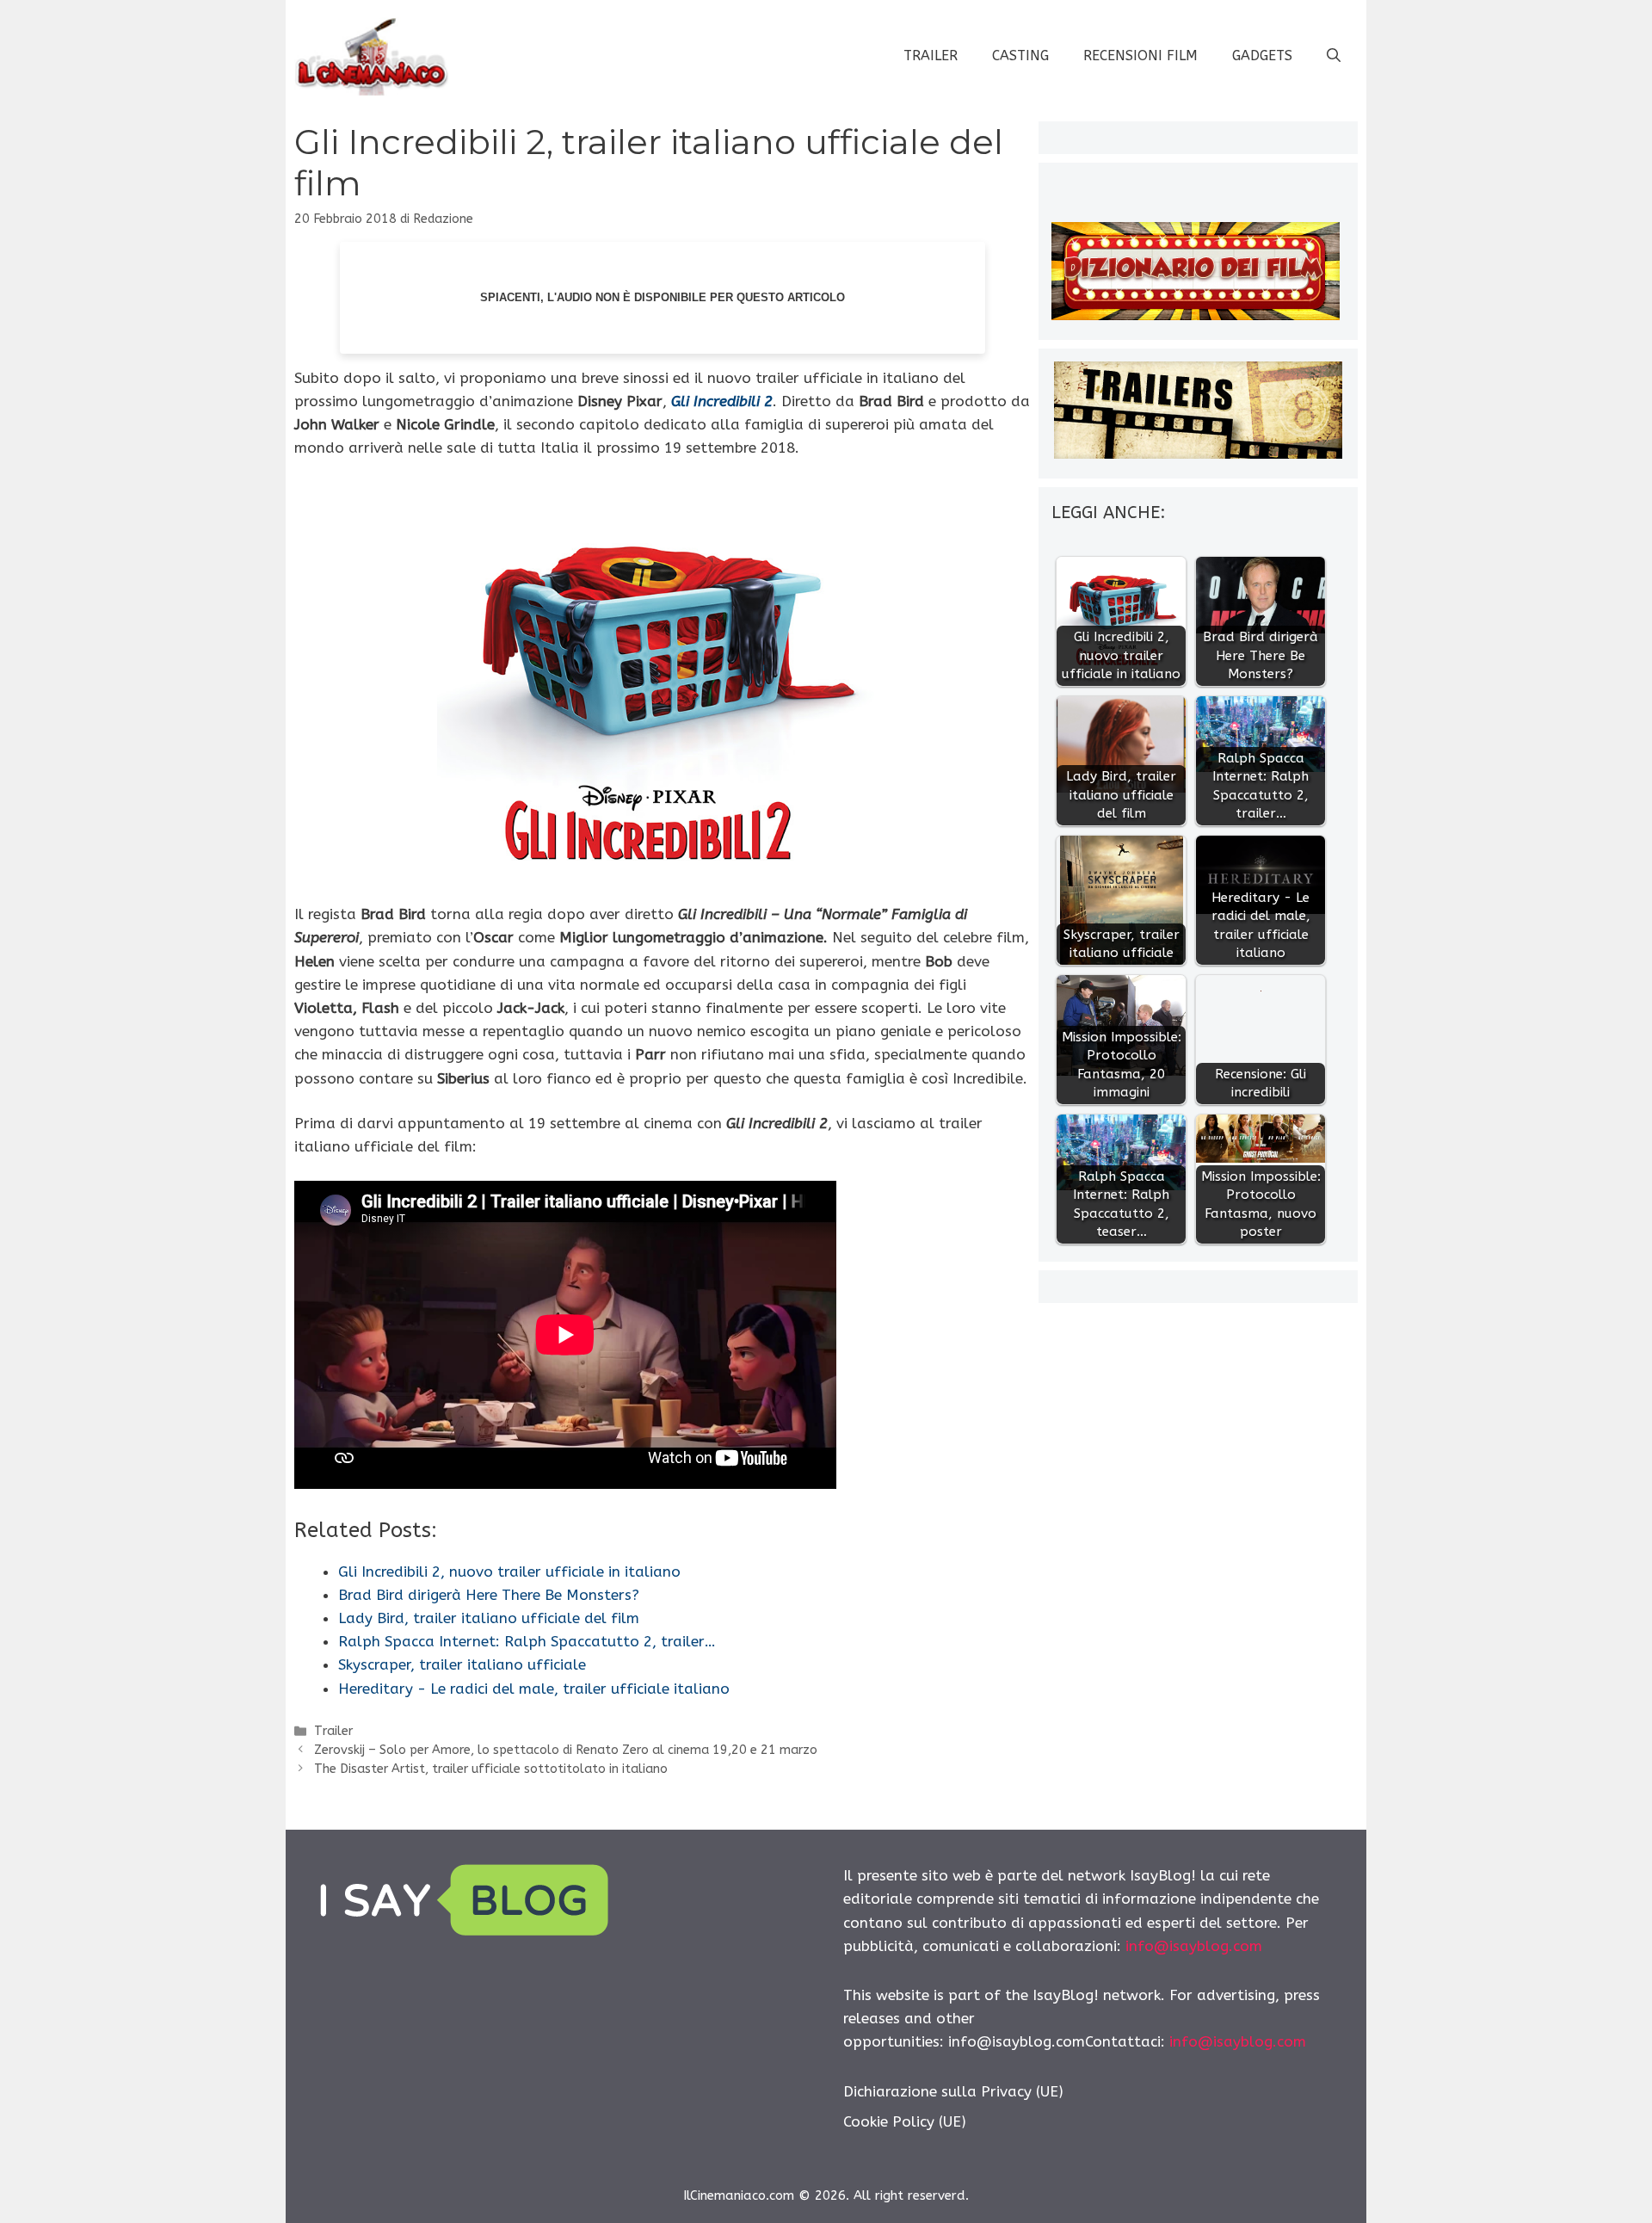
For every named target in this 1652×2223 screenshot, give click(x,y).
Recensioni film (1140, 56)
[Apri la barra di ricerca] (1334, 56)
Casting (1020, 56)
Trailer (931, 56)
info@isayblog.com (1194, 1946)
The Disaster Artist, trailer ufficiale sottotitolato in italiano (491, 1769)
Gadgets (1262, 56)
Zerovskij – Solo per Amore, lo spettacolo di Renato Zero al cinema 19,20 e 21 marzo (566, 1750)
